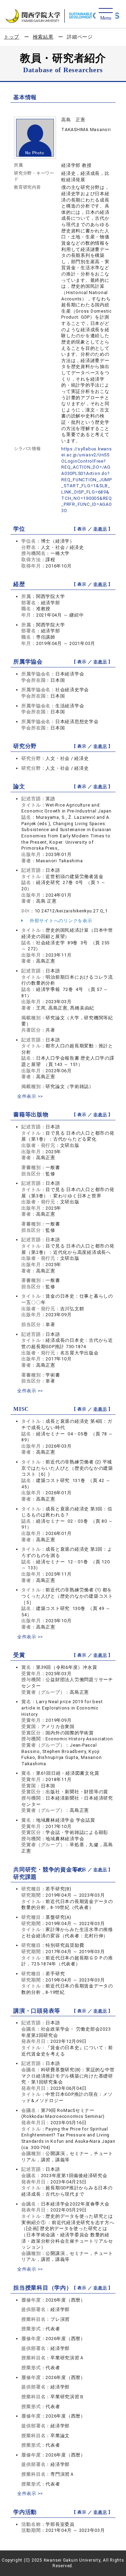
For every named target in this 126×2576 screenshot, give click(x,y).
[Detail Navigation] (106, 15)
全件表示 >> (30, 1096)
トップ (12, 37)
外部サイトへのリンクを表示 (60, 921)
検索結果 (43, 37)
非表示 (100, 529)
